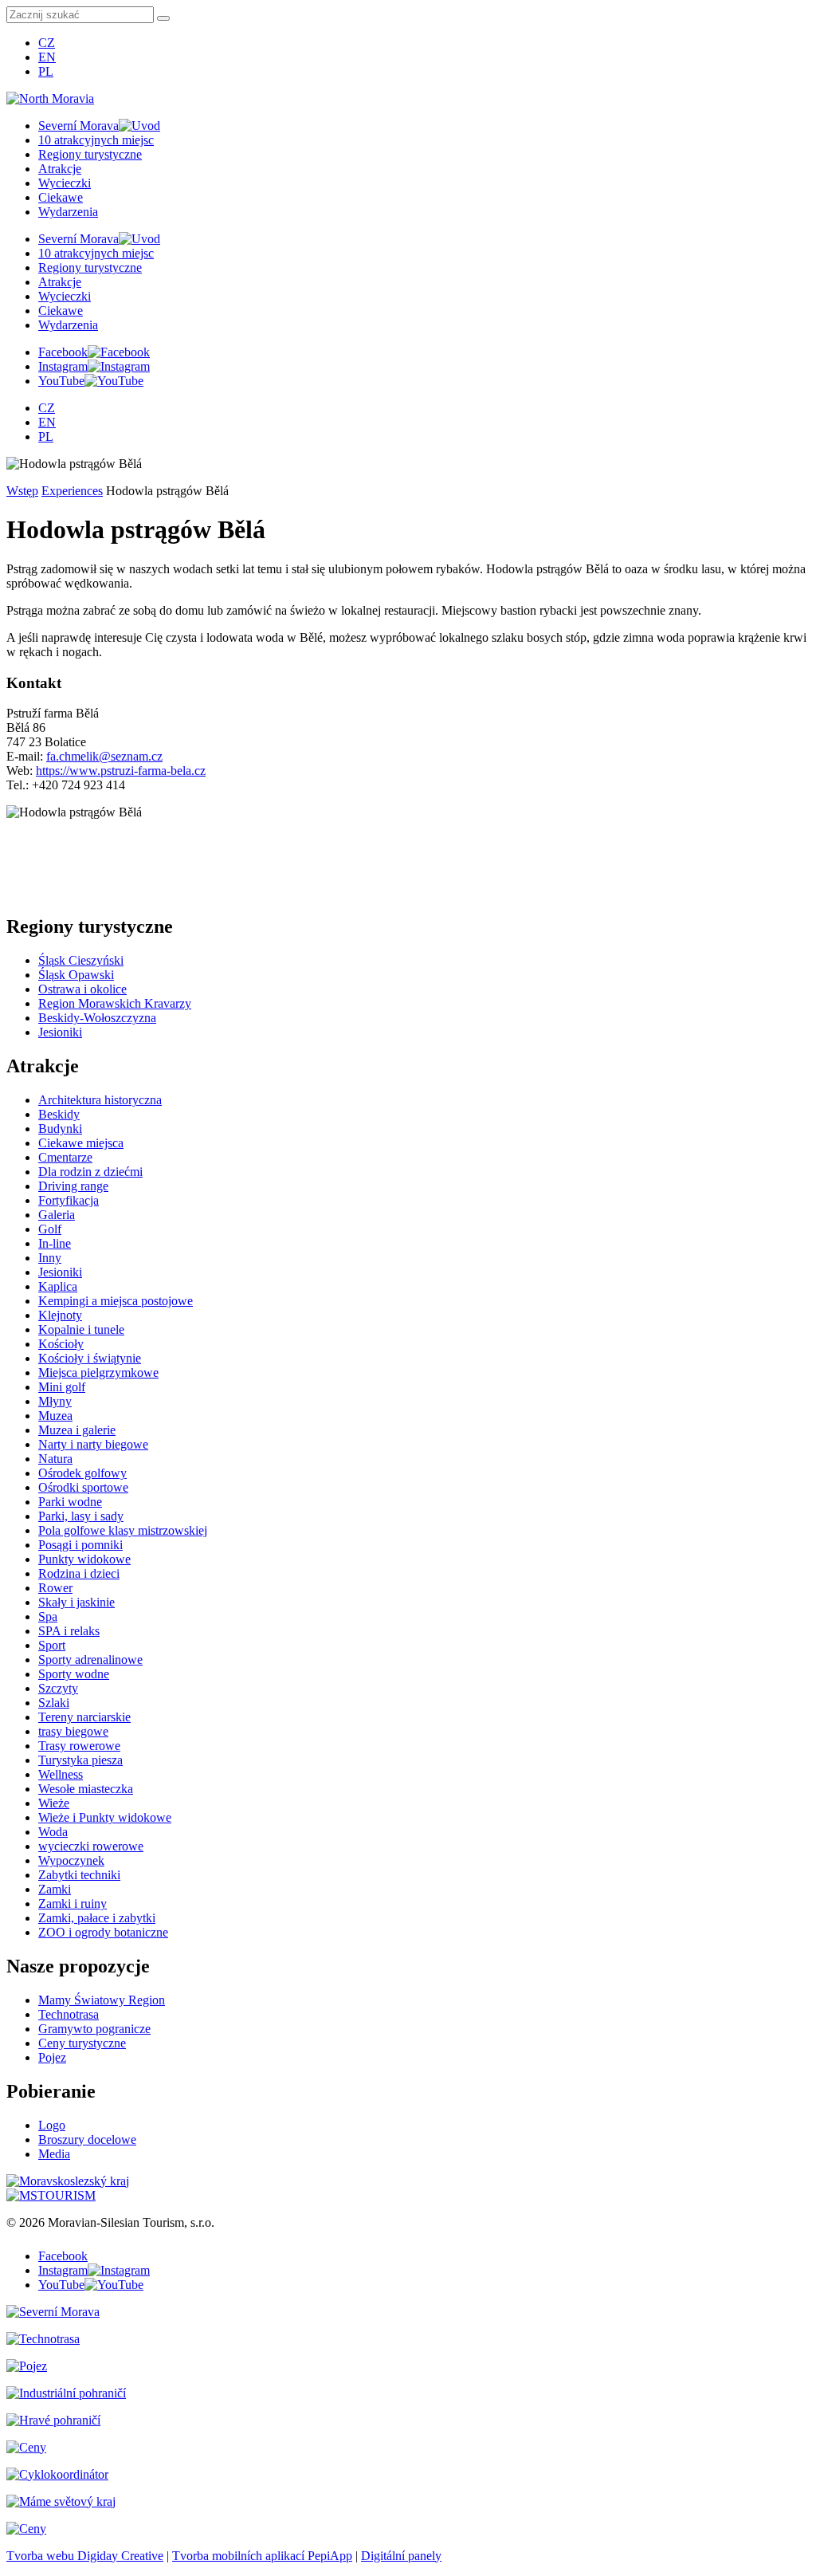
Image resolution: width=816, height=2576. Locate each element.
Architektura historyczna (100, 1100)
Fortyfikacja (69, 1200)
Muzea (55, 1416)
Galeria (57, 1215)
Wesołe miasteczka (86, 1789)
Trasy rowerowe (79, 1746)
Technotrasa (69, 2014)
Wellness (61, 1774)
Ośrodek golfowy (82, 1473)
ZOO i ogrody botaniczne (103, 1932)
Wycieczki (65, 183)
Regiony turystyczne (90, 154)
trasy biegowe (73, 1731)
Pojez (52, 2057)
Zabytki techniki (79, 1875)
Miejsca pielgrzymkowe (98, 1373)
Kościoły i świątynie (90, 1358)
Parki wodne (70, 1502)
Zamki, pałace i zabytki (97, 1918)
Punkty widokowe (84, 1559)
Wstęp (22, 491)
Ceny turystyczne (82, 2043)
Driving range (73, 1186)
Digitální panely (401, 2556)
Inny (50, 1258)
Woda (53, 1832)
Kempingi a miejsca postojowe (116, 1301)
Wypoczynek (71, 1860)
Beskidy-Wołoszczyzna (97, 1018)
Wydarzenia (68, 212)
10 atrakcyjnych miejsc (96, 140)
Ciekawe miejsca (81, 1143)
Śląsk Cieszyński (81, 960)
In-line (55, 1243)
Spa (48, 1616)
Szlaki (54, 1703)
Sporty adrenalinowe (90, 1660)
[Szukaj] (163, 18)
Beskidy (59, 1114)
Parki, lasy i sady (81, 1516)
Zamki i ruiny (73, 1903)
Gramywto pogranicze (94, 2029)
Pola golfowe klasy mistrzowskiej (123, 1530)
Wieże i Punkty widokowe (105, 1817)
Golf (50, 1229)
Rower (55, 1588)
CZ (47, 43)
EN (47, 57)
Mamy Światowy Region (102, 2000)
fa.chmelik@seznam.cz (104, 756)
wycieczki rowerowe (91, 1846)
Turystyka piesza (80, 1760)
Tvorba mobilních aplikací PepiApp (262, 2556)
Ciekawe (61, 197)
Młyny (55, 1401)
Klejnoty (60, 1315)
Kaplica (58, 1286)
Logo (52, 2125)
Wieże (54, 1803)
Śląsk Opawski (76, 975)
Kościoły (61, 1344)
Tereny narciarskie (84, 1717)
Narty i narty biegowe (93, 1444)
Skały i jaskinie (76, 1602)
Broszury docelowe (87, 2139)
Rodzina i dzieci (79, 1573)
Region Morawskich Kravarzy (115, 1003)
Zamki (55, 1889)
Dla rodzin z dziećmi (90, 1172)
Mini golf (62, 1387)
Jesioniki (60, 1032)
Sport (52, 1645)
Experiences (72, 491)
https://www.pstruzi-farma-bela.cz (121, 771)
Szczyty (58, 1688)
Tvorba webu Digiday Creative (85, 2556)
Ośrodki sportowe (83, 1487)
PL (46, 71)
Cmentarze (65, 1157)
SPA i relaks (69, 1631)
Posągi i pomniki (80, 1545)
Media (54, 2154)
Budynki (60, 1129)
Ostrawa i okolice (82, 989)
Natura (55, 1459)
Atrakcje (60, 169)
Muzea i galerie (77, 1430)
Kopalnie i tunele (81, 1329)
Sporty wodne (74, 1674)
